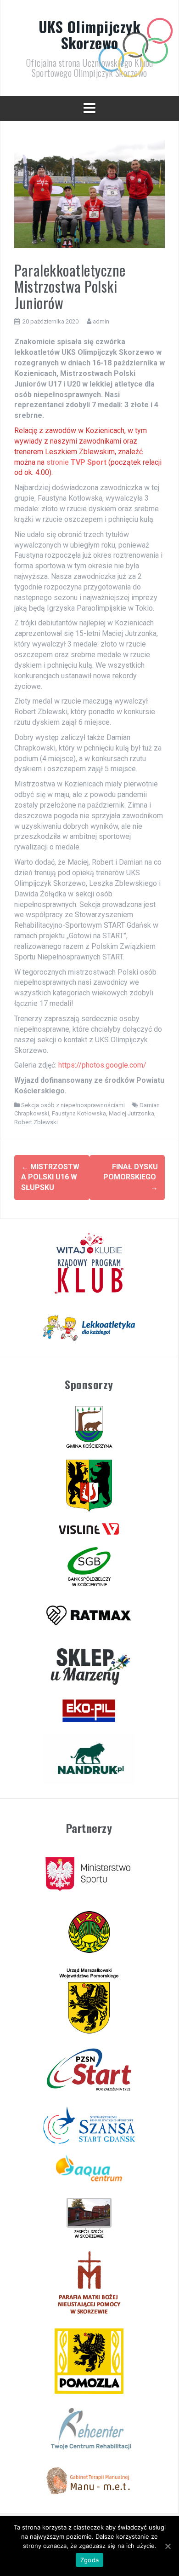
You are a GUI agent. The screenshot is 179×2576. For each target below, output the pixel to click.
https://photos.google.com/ (102, 1065)
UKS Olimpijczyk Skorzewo (90, 35)
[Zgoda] (168, 2546)
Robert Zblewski (36, 1122)
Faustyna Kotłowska (79, 1113)
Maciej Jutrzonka (131, 1113)
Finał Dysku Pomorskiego (131, 1177)
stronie (76, 462)
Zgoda (89, 2560)
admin (101, 321)
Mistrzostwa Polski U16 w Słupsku (50, 1177)
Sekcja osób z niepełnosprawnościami (73, 1105)
